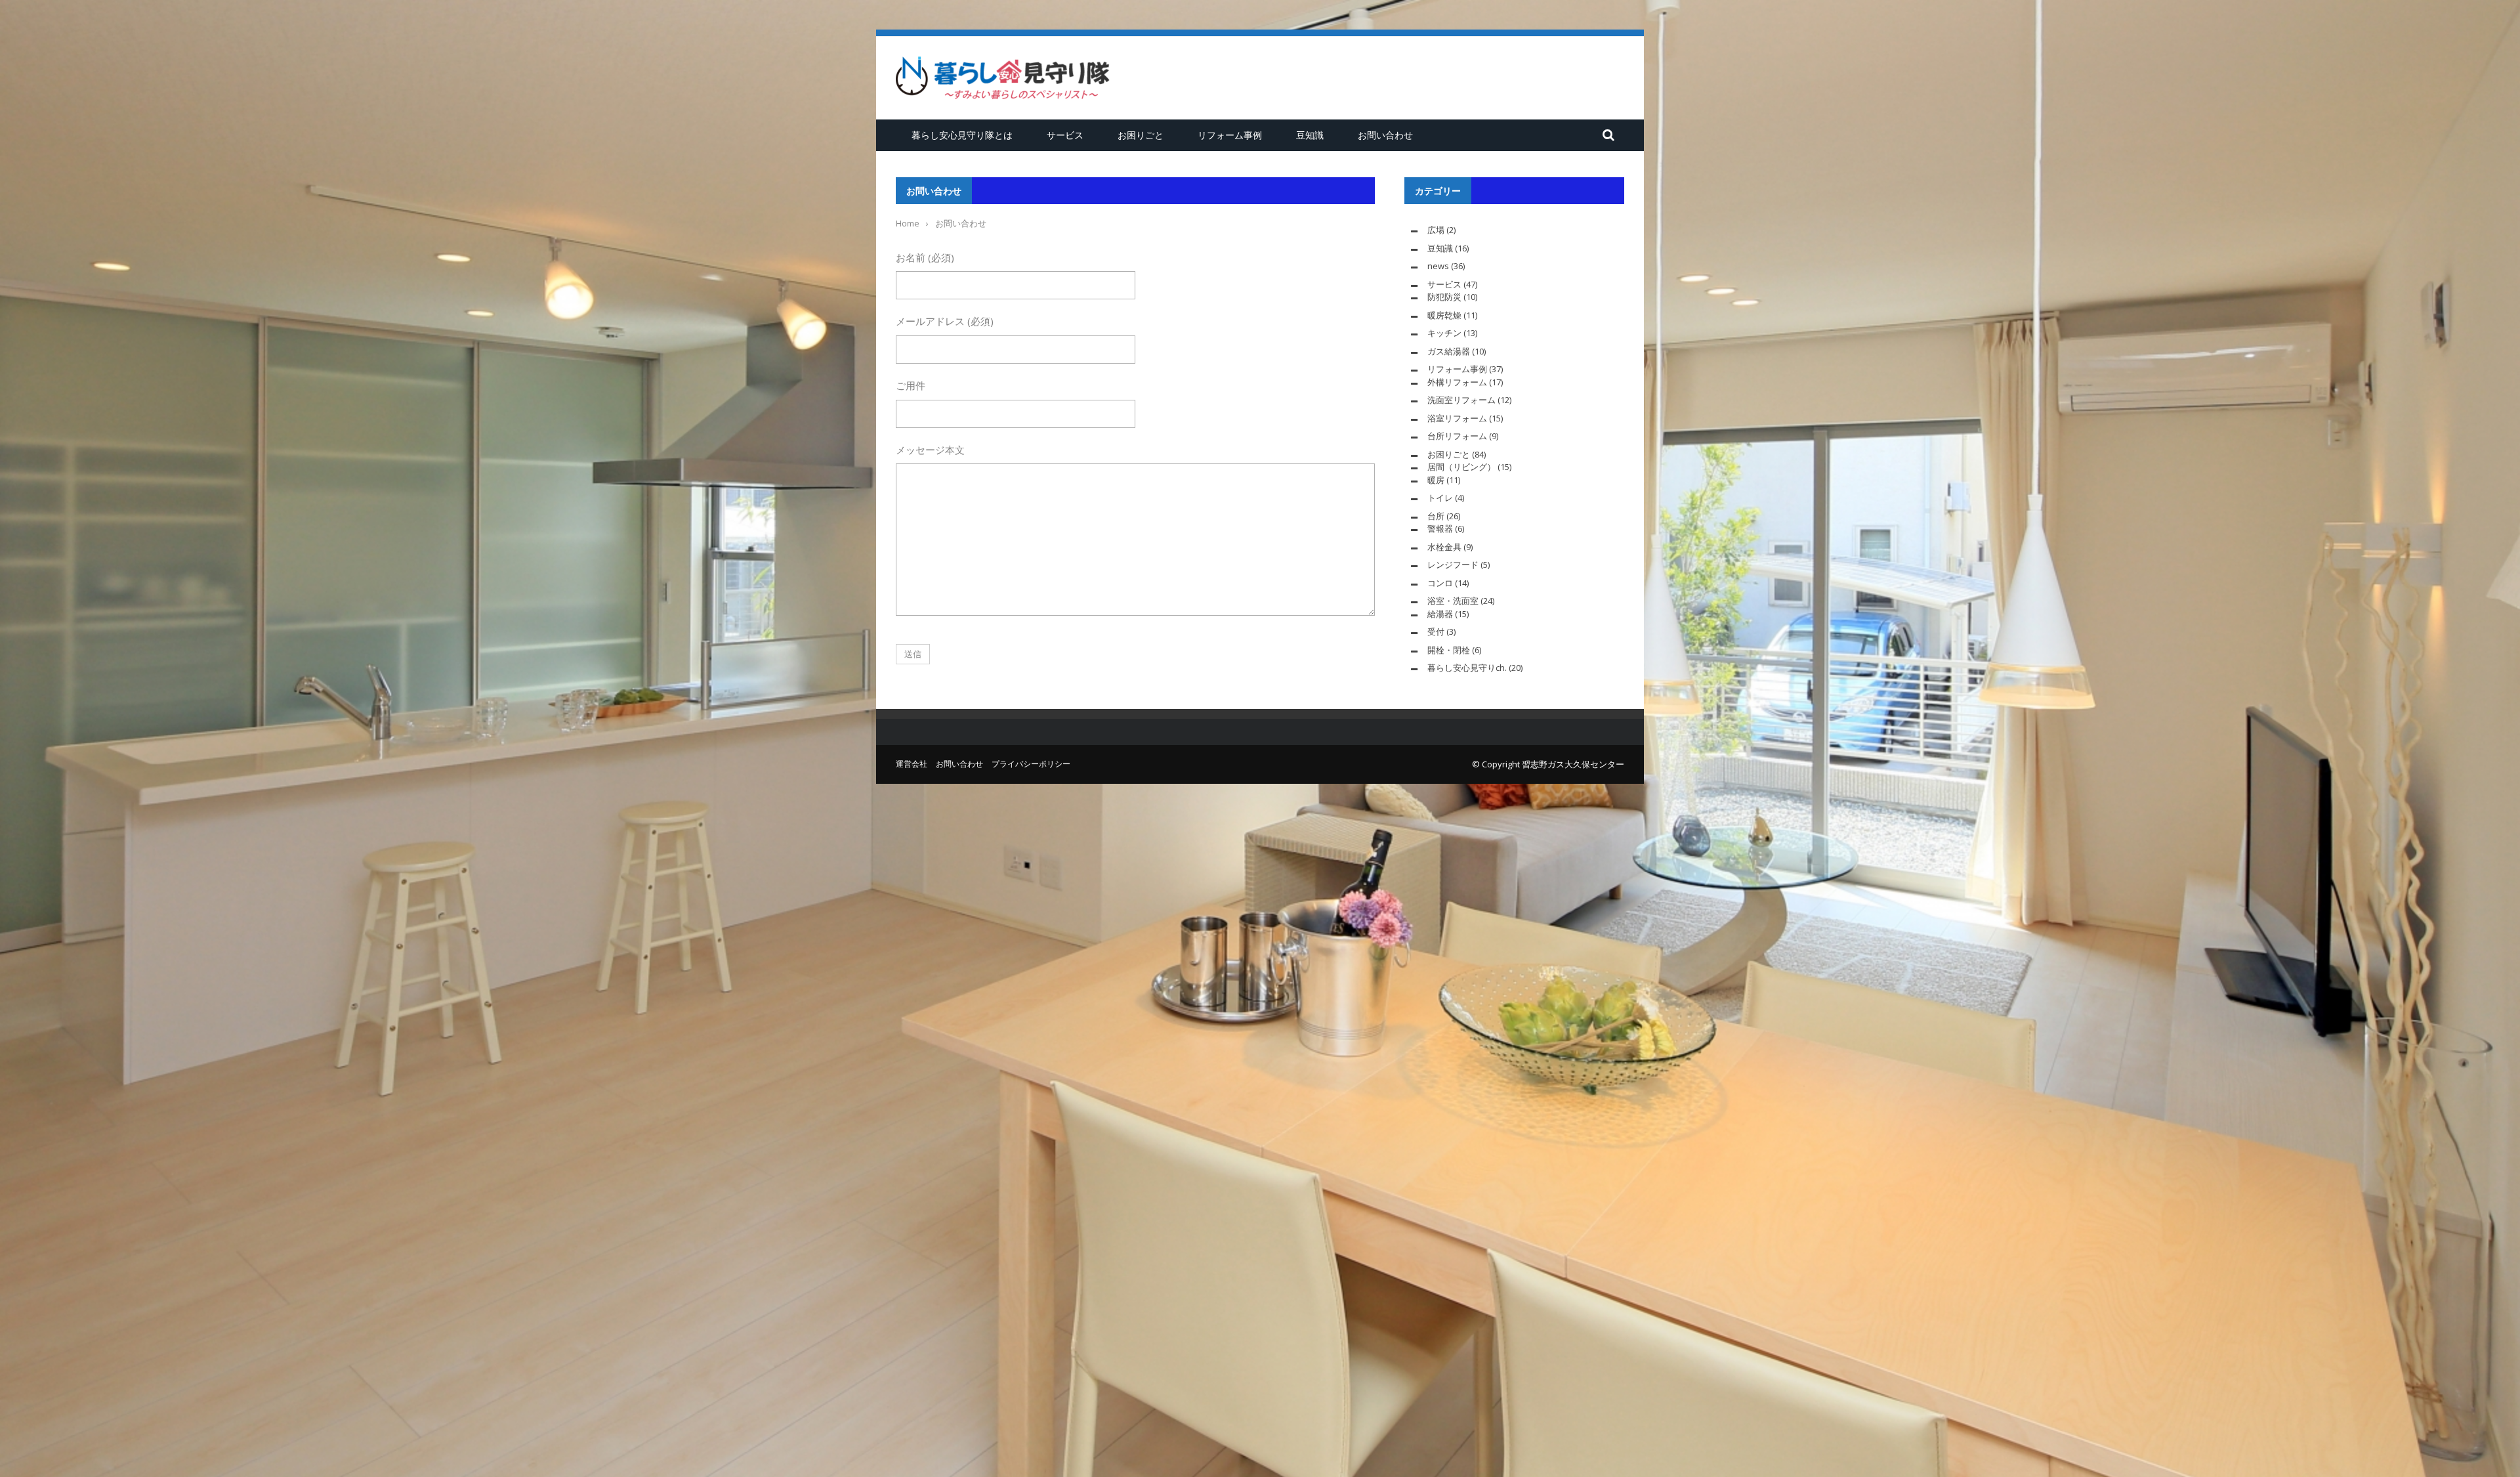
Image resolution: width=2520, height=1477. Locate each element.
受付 (1436, 631)
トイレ (1440, 498)
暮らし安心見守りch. (1467, 668)
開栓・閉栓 (1449, 650)
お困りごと (1141, 135)
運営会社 (912, 764)
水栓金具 (1444, 547)
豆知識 (1310, 135)
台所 (1436, 516)
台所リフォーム (1457, 436)
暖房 (1436, 480)
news (1438, 266)
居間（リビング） (1461, 467)
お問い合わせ (1385, 135)
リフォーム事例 (1230, 135)
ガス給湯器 (1449, 351)
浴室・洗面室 (1453, 601)
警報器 (1440, 528)
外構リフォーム (1457, 382)
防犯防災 (1444, 297)
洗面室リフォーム (1461, 400)
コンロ (1440, 583)
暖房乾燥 (1444, 315)
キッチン (1444, 333)
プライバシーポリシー (1031, 764)
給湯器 (1440, 614)
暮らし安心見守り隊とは (962, 135)
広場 (1436, 230)
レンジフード (1453, 565)
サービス (1065, 135)
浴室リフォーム (1457, 418)
